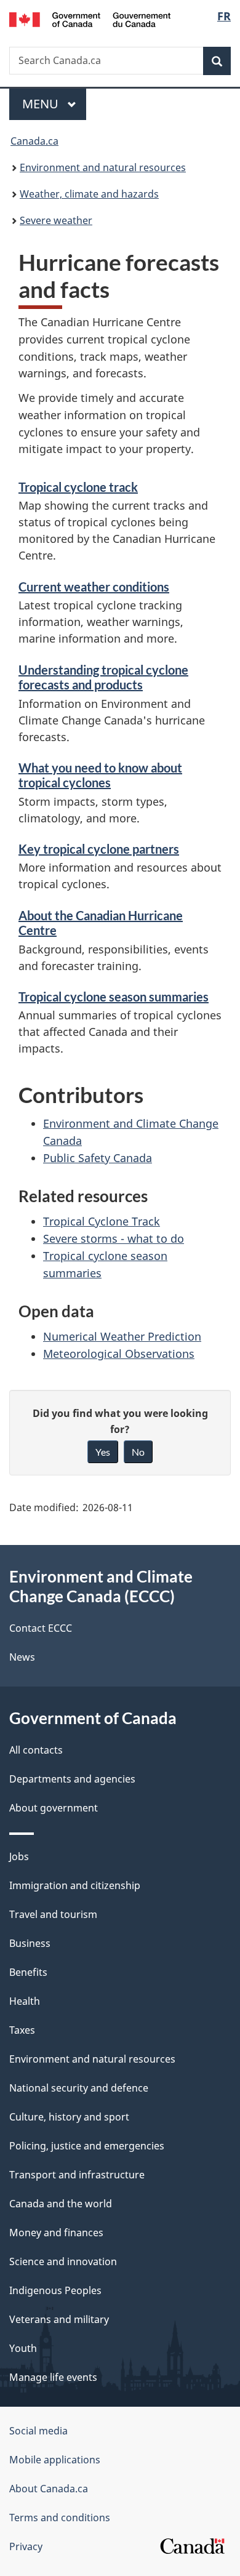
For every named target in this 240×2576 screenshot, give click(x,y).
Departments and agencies (72, 1779)
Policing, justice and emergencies (87, 2146)
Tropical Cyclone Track (102, 1221)
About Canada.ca (49, 2489)
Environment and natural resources (103, 167)
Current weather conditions (94, 587)
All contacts (36, 1750)
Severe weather (56, 220)
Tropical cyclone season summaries (114, 997)
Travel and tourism (53, 1914)
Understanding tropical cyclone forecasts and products (103, 677)
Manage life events (53, 2377)
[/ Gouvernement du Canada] (90, 18)
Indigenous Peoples (55, 2290)
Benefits (28, 1972)
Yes (103, 1452)
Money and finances (56, 2233)
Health (25, 2001)
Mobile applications (55, 2460)
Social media (38, 2431)
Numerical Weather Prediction (122, 1336)
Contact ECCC (41, 1628)
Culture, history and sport (69, 2117)
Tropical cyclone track (78, 487)
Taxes (22, 2030)
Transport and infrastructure (77, 2175)
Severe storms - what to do (114, 1238)
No (138, 1452)
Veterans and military (59, 2319)
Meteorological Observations (119, 1354)
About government (54, 1808)
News (22, 1657)
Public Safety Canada (98, 1158)
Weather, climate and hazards (89, 194)
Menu (42, 104)
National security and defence (79, 2088)
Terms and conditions (60, 2518)
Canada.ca (34, 141)
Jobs (19, 1856)
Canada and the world (61, 2204)
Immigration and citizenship (75, 1885)
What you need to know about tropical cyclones (100, 775)
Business (30, 1943)
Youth (23, 2348)
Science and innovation (63, 2261)
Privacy (26, 2546)
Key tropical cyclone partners (99, 849)
